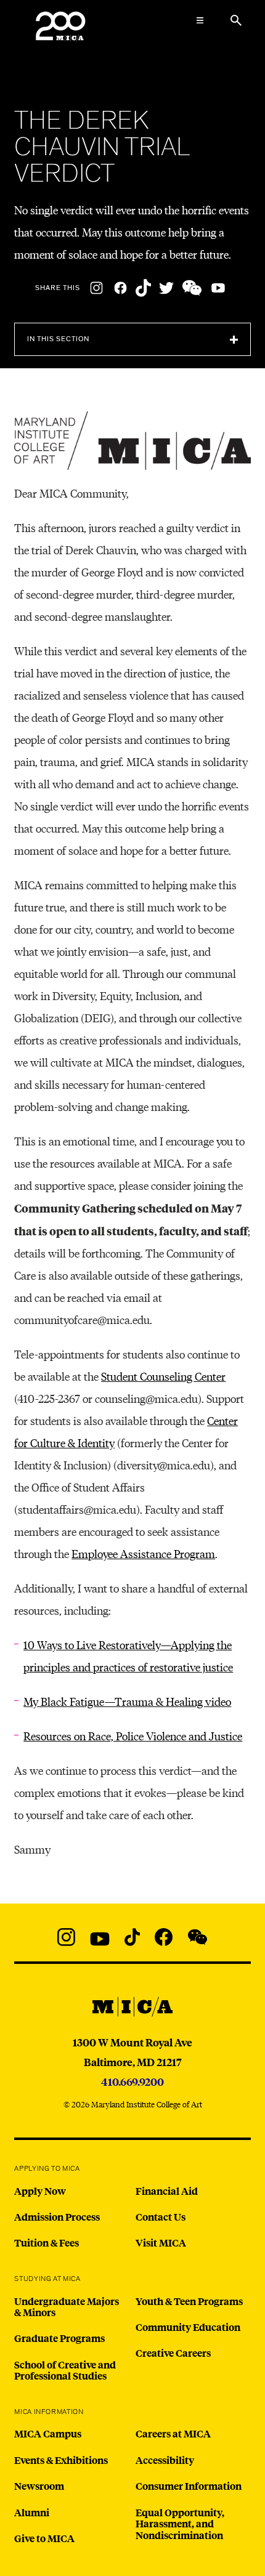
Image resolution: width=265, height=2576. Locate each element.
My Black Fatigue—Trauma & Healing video (127, 1701)
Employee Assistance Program (143, 1553)
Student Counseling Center (163, 1376)
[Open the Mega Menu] (200, 20)
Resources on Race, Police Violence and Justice (133, 1736)
